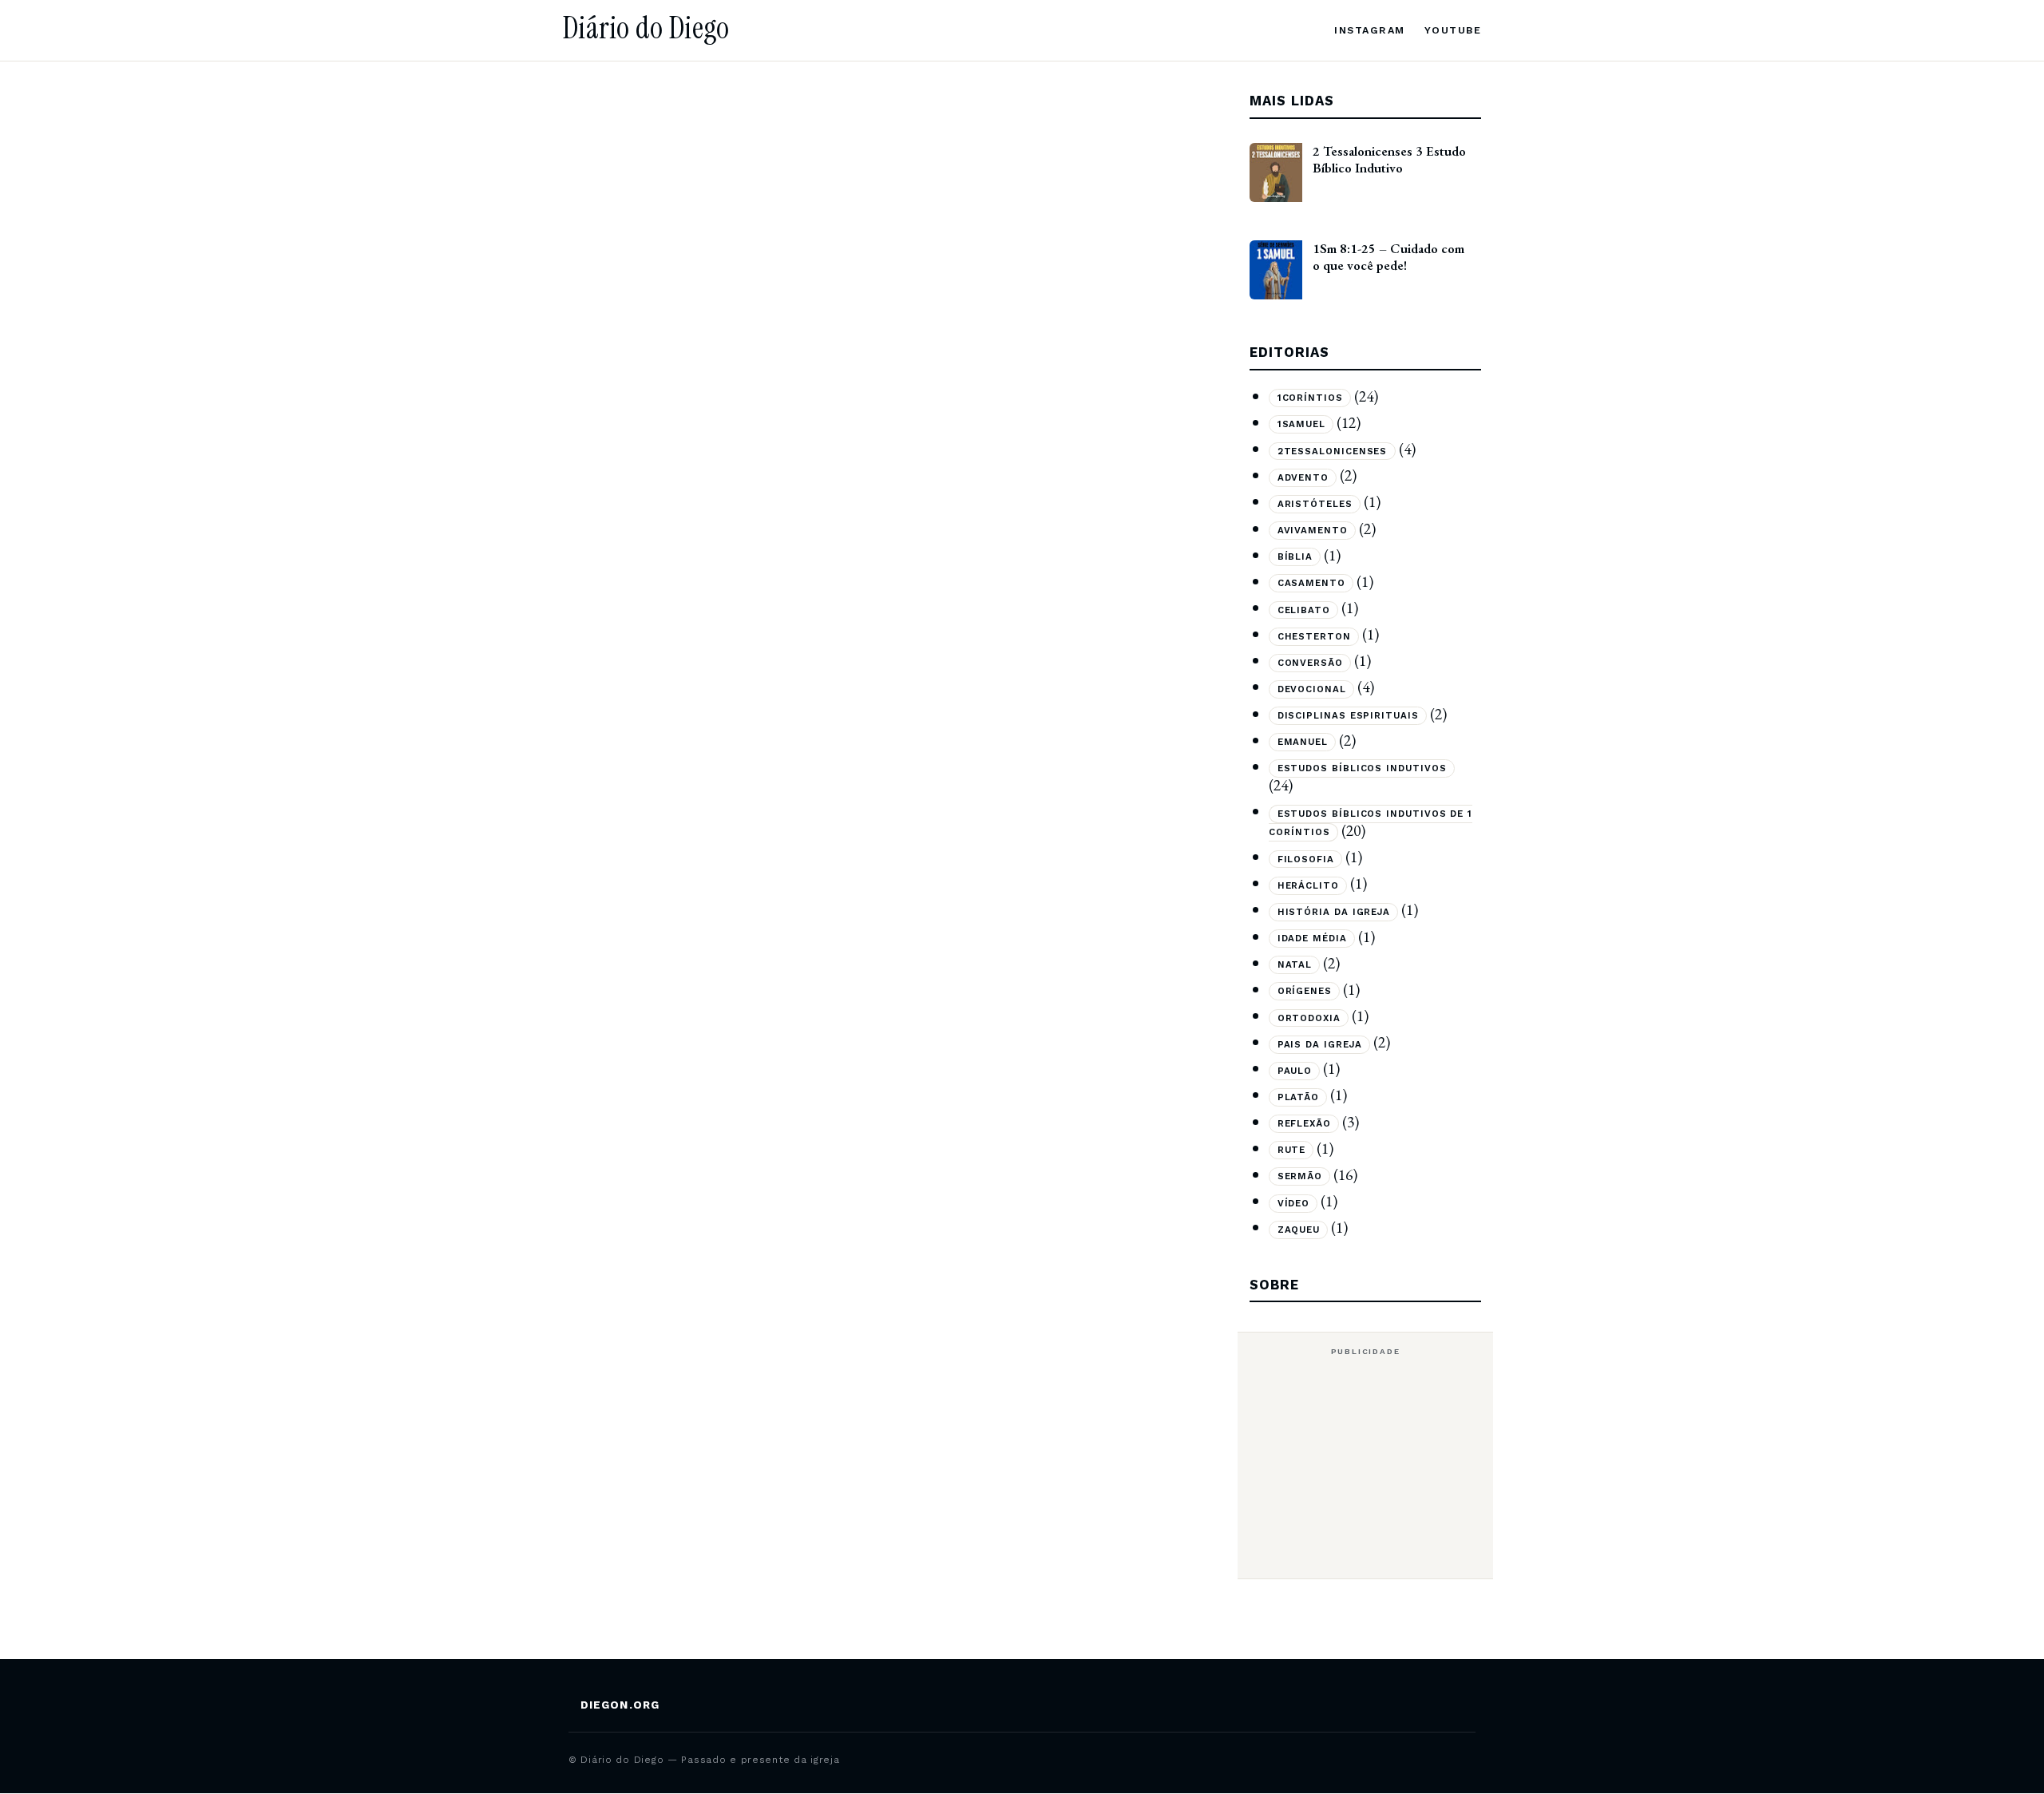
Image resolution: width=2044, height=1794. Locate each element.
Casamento (1311, 584)
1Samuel (1301, 425)
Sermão (1300, 1177)
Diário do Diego (646, 28)
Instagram (1369, 30)
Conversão (1310, 663)
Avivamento (1313, 531)
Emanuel (1303, 743)
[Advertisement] (1365, 1466)
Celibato (1304, 610)
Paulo (1295, 1071)
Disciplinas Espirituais (1348, 716)
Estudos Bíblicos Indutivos (1362, 769)
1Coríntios (1310, 398)
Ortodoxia (1309, 1018)
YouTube (1453, 30)
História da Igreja (1334, 912)
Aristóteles (1315, 504)
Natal (1295, 965)
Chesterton (1314, 636)
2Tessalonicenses (1333, 451)
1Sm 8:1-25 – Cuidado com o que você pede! (1388, 257)
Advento (1303, 477)
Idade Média (1312, 939)
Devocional (1312, 689)
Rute (1292, 1150)
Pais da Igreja (1320, 1044)
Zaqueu (1299, 1230)
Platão (1299, 1097)
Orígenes (1305, 992)
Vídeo (1294, 1203)
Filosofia (1306, 859)
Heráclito (1308, 885)
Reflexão (1304, 1124)
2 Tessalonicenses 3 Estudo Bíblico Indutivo (1389, 159)
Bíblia (1295, 557)
